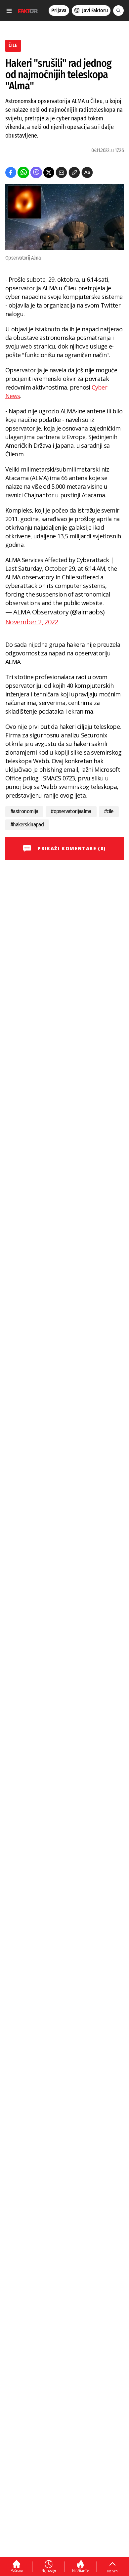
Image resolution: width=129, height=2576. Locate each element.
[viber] (36, 172)
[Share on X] (49, 172)
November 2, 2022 (32, 622)
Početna (17, 2570)
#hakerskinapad (27, 825)
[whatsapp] (23, 172)
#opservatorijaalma (71, 811)
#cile (109, 811)
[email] (61, 172)
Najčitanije (81, 2571)
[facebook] (11, 172)
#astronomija (24, 811)
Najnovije (49, 2570)
